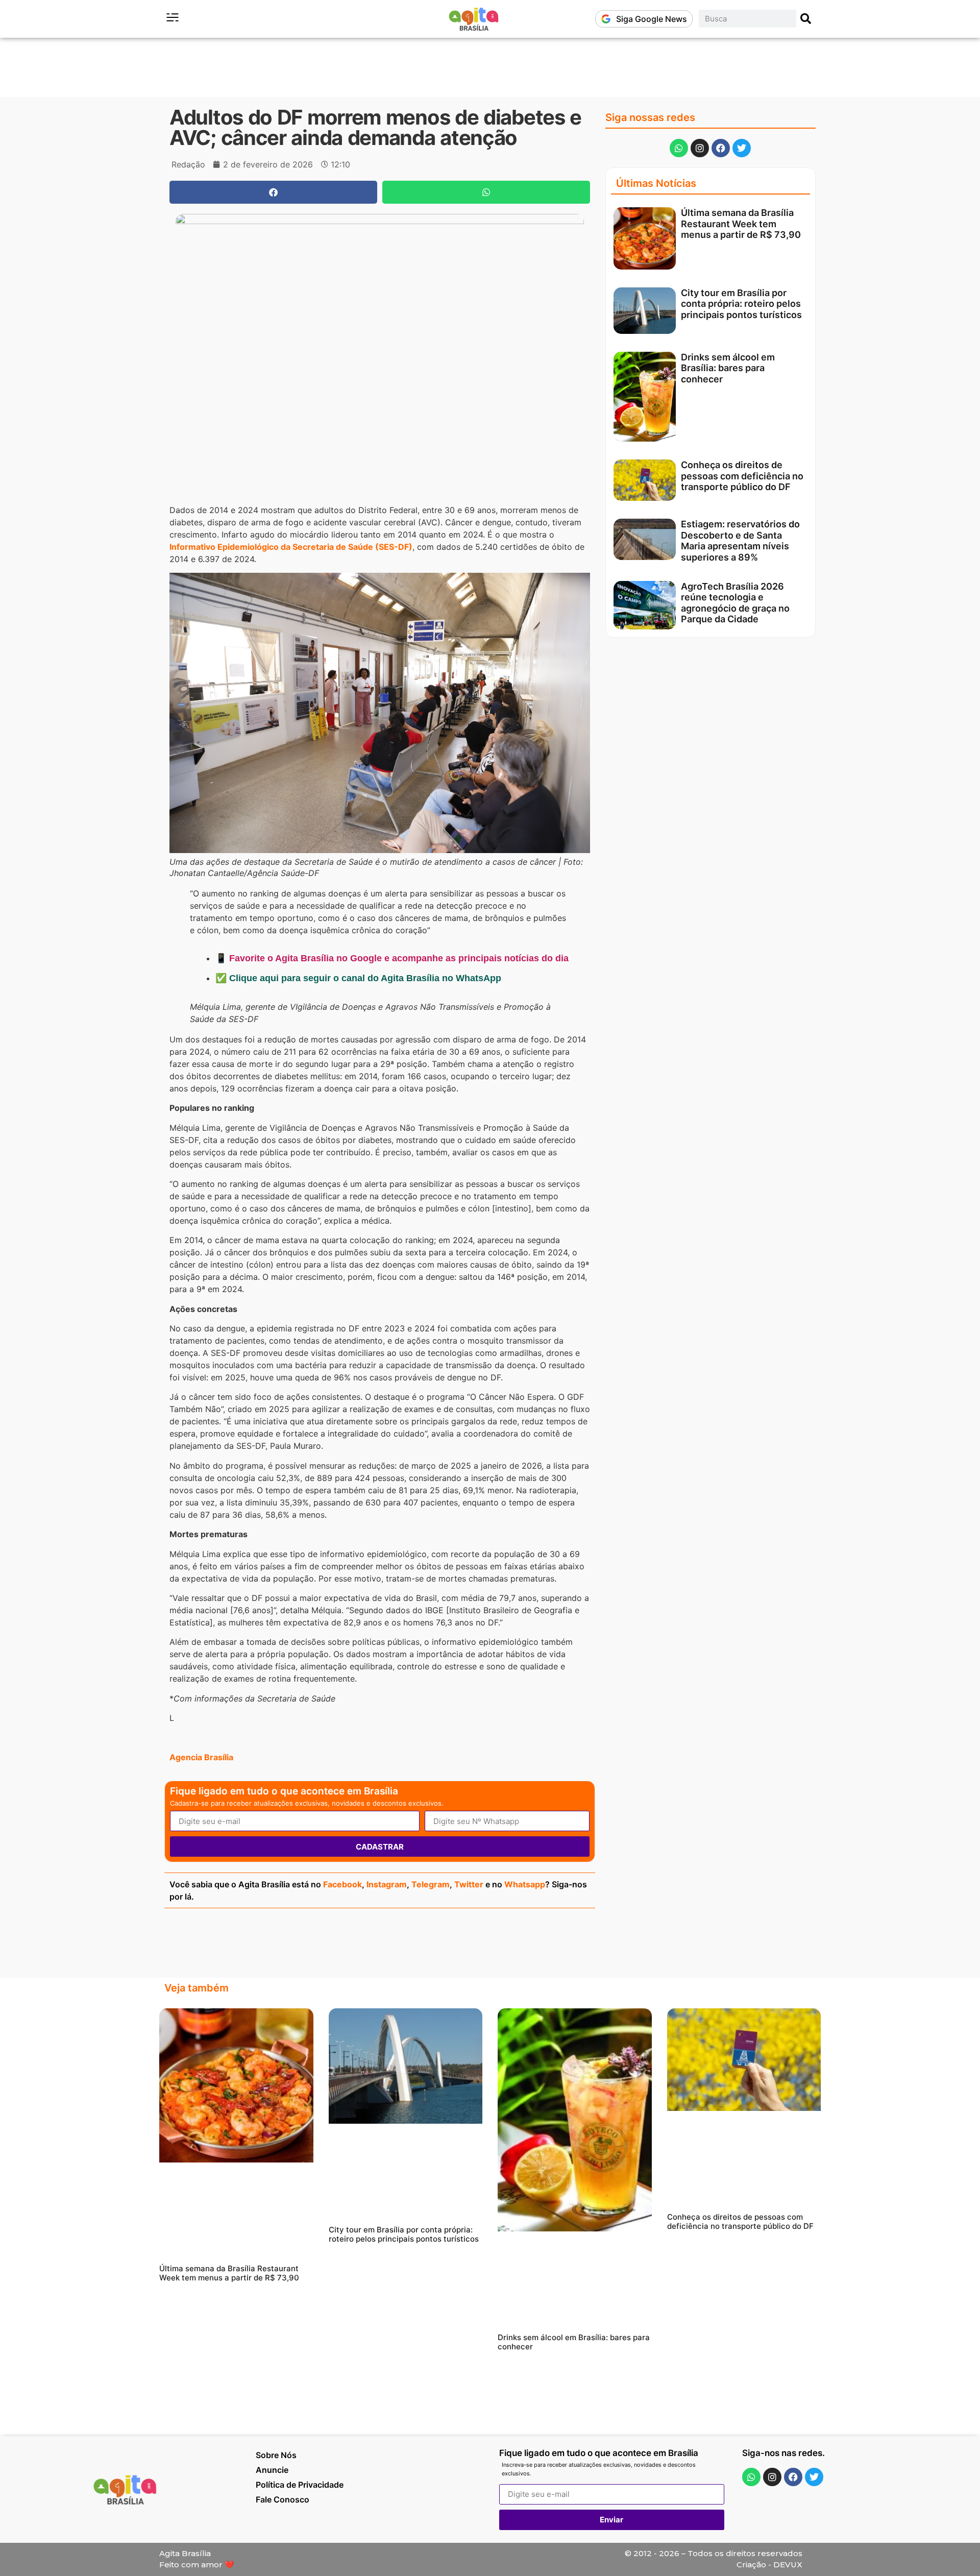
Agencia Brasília (201, 1757)
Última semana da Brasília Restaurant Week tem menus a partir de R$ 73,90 (741, 224)
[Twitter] (742, 148)
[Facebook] (721, 148)
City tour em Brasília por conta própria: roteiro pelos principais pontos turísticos (741, 304)
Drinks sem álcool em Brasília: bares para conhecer (728, 368)
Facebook (342, 1884)
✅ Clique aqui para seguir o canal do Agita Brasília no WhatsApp (358, 978)
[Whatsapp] (679, 148)
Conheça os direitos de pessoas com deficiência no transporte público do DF (742, 476)
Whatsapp (525, 1884)
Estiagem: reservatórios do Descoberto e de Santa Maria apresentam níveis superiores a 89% (740, 541)
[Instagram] (700, 148)
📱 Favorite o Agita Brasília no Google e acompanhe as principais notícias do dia (392, 958)
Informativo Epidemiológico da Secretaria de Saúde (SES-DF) (291, 547)
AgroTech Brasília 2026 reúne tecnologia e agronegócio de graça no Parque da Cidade (735, 603)
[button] (273, 192)
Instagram (387, 1884)
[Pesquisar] (806, 19)
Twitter (469, 1884)
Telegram (431, 1884)
